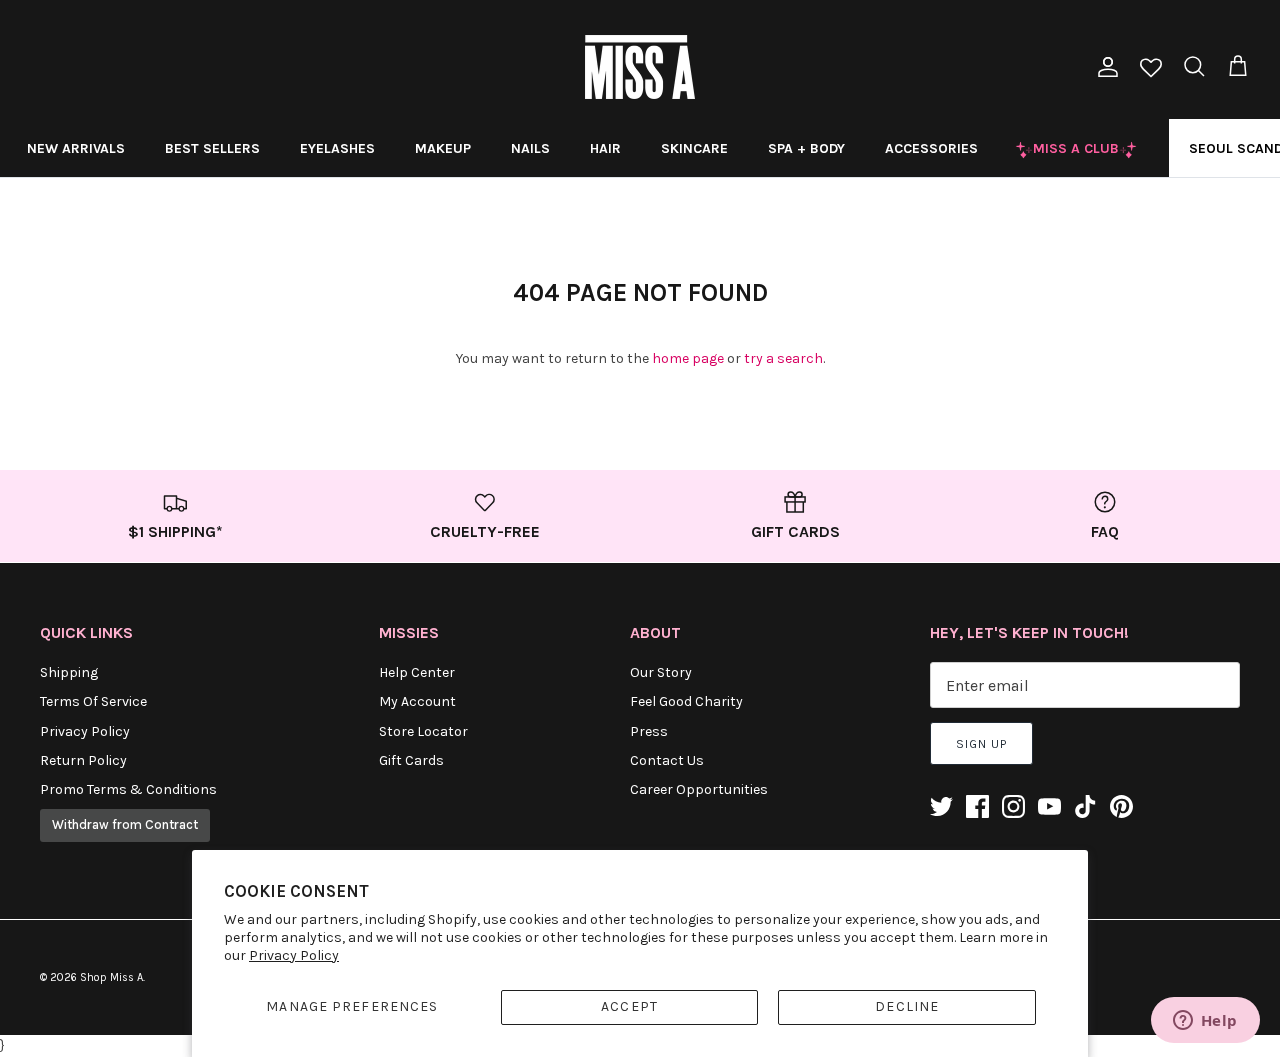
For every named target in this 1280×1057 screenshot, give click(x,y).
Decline (907, 1006)
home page (688, 358)
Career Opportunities (699, 789)
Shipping (69, 672)
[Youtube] (1049, 806)
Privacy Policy (294, 955)
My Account (417, 701)
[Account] (1104, 67)
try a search (783, 358)
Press (649, 731)
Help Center (417, 672)
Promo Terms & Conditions (128, 789)
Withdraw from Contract (125, 824)
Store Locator (423, 731)
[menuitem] (76, 148)
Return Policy (83, 760)
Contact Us (667, 760)
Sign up (981, 744)
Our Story (661, 672)
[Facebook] (977, 806)
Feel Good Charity (686, 701)
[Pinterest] (1121, 806)
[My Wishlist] (1151, 69)
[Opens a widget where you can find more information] (1205, 1022)
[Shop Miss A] (640, 67)
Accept (629, 1006)
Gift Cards (411, 760)
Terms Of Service (93, 701)
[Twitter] (941, 806)
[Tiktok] (1085, 806)
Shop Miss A (111, 977)
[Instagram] (1013, 806)
